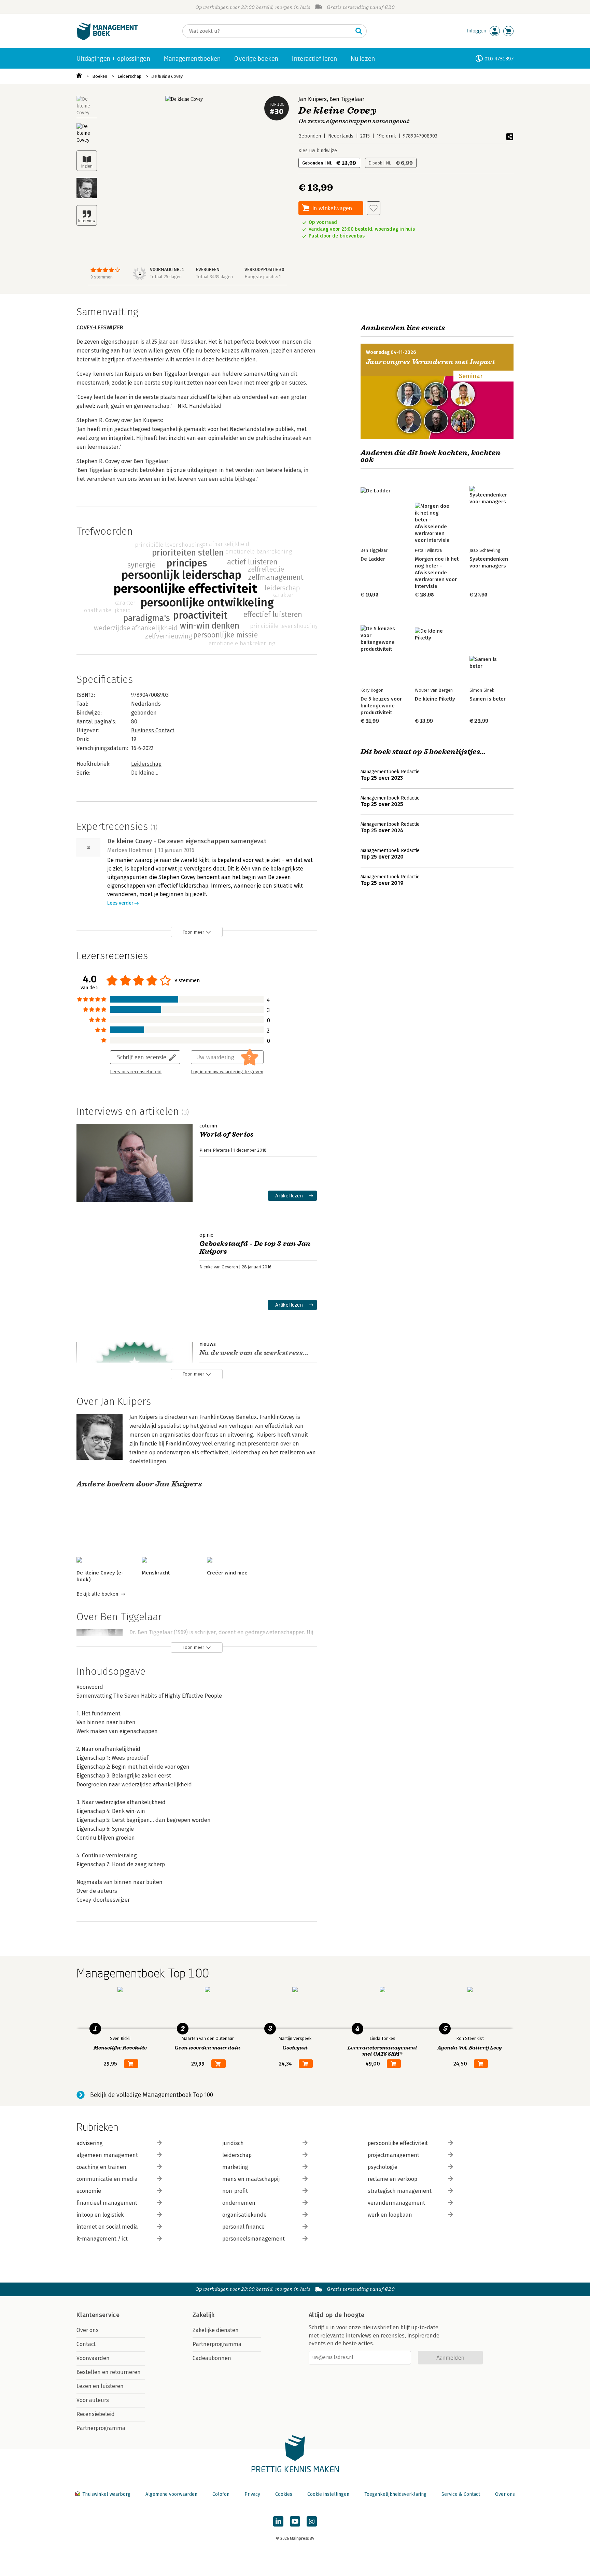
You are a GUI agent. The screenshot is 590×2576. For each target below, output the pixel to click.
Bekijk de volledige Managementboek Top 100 (152, 2095)
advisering (90, 2143)
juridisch (233, 2143)
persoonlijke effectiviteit (398, 2143)
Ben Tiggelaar (347, 99)
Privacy (252, 2494)
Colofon (221, 2494)
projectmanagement (394, 2155)
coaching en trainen (101, 2167)
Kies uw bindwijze (318, 151)
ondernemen (239, 2203)
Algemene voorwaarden (171, 2494)
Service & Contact (461, 2494)
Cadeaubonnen (212, 2358)
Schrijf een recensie (142, 1057)
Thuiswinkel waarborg (106, 2494)
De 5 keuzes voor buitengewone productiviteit (381, 706)
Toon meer (193, 932)
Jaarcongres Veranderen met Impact (431, 362)
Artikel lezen (289, 1196)
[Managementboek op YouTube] (295, 2521)
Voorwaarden (93, 2358)
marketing (235, 2167)
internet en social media (107, 2227)
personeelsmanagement (254, 2239)
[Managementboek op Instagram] (312, 2521)
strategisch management (400, 2191)
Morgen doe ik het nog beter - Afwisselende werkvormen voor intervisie (437, 573)
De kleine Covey (167, 76)
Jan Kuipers (313, 99)
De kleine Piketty (435, 699)
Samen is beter (488, 699)
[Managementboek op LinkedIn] (278, 2521)
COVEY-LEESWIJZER (100, 327)
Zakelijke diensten (216, 2330)
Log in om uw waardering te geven (227, 1072)
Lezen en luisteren (100, 2386)
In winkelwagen (332, 208)
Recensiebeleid (96, 2414)
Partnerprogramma (101, 2428)
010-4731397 (499, 59)
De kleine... (145, 773)
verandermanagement (396, 2203)
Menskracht (156, 1573)
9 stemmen (102, 277)
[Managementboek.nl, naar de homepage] (107, 39)
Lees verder (120, 903)
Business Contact (153, 730)
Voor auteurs (93, 2400)
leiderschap (237, 2155)
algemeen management (107, 2155)
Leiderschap (129, 76)
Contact (86, 2344)
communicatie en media (107, 2179)
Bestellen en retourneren (109, 2372)
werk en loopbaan (390, 2215)
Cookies (284, 2494)
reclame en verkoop (392, 2179)
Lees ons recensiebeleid (136, 1072)
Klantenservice (98, 2315)
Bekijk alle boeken (97, 1594)
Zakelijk (203, 2315)
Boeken (100, 76)
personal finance (243, 2227)
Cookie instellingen (328, 2494)
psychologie (383, 2167)
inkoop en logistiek (100, 2215)
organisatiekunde (244, 2215)
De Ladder (373, 559)
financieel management (107, 2203)
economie (89, 2191)
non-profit (235, 2191)
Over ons (88, 2330)
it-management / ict (102, 2239)
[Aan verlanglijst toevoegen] (374, 208)
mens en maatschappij (251, 2179)
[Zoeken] (359, 31)
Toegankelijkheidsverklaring (395, 2494)
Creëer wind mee (227, 1573)
